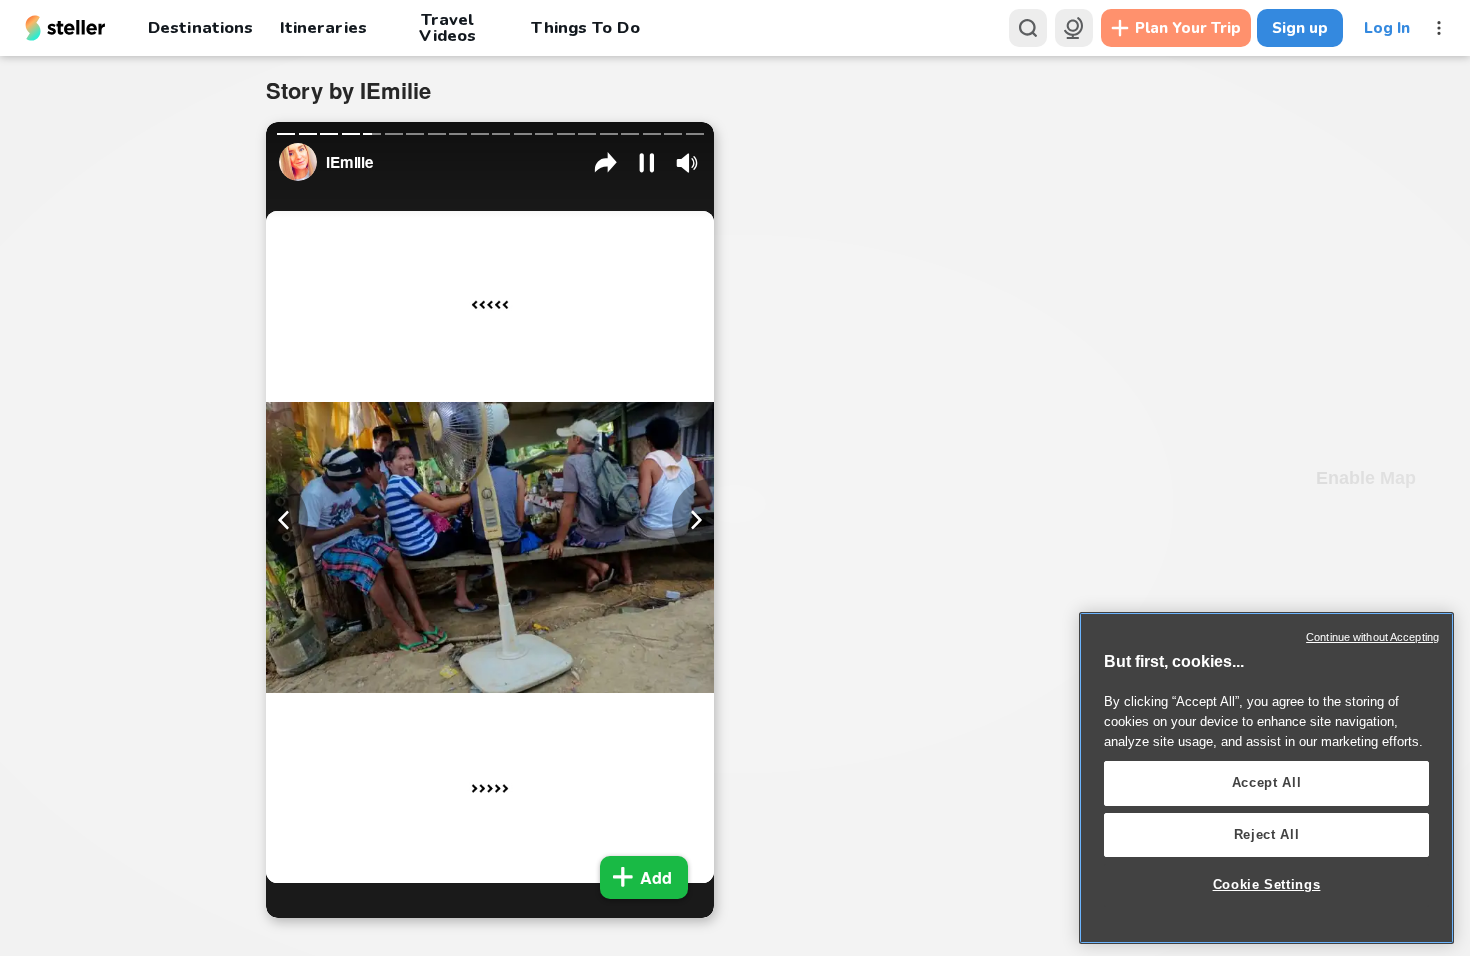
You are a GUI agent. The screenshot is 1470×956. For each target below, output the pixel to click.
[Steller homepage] (65, 28)
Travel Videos (447, 28)
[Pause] (647, 163)
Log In (1387, 28)
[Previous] (287, 520)
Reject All (1267, 834)
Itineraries (323, 27)
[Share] (606, 163)
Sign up (1300, 28)
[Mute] (687, 163)
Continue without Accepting (1372, 637)
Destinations (200, 27)
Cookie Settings (1267, 884)
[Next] (693, 520)
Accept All (1267, 782)
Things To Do (585, 27)
